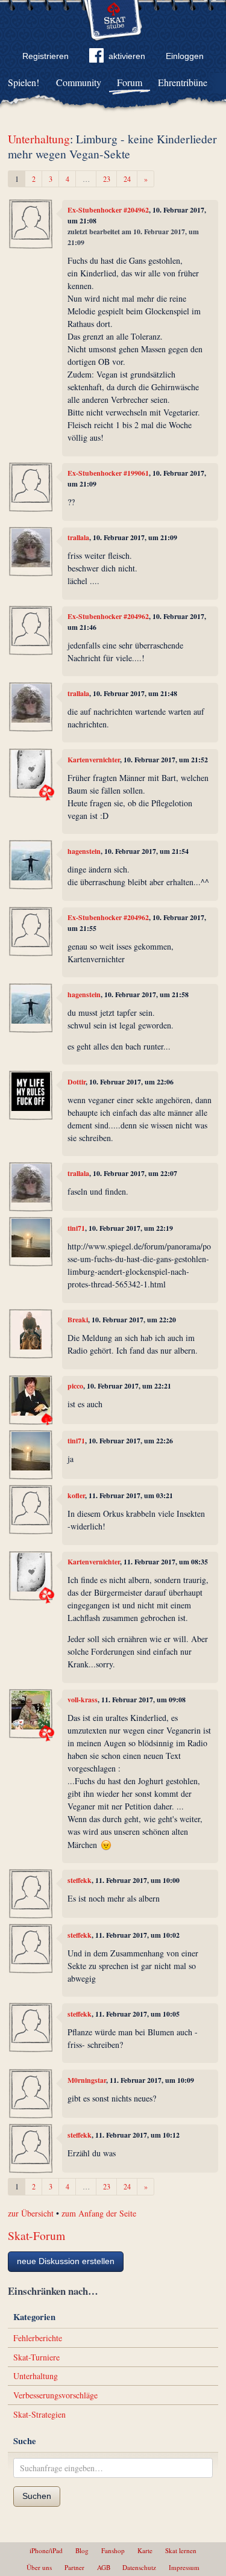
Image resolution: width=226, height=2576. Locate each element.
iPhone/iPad (46, 2550)
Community (79, 82)
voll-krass (83, 1700)
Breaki (78, 1320)
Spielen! (24, 82)
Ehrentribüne (183, 82)
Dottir (77, 1082)
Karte (145, 2550)
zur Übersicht (31, 2213)
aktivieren (127, 56)
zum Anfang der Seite (99, 2213)
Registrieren (46, 56)
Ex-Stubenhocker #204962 (108, 210)
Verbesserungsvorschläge (55, 2395)
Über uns (39, 2567)
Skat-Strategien (39, 2414)
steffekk (80, 1880)
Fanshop (113, 2550)
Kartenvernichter (94, 760)
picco (75, 1386)
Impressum (184, 2567)
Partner (74, 2567)
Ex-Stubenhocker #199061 (108, 473)
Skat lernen (181, 2550)
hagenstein (84, 851)
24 (127, 179)
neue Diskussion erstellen (66, 2261)
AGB (104, 2567)
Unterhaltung (39, 139)
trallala (78, 537)
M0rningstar (87, 2080)
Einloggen (185, 56)
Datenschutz (139, 2567)
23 (107, 179)
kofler (76, 1495)
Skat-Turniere (36, 2357)
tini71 (76, 1228)
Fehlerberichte (38, 2338)
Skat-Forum (36, 2235)
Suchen (37, 2496)
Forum (130, 82)
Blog (82, 2550)
